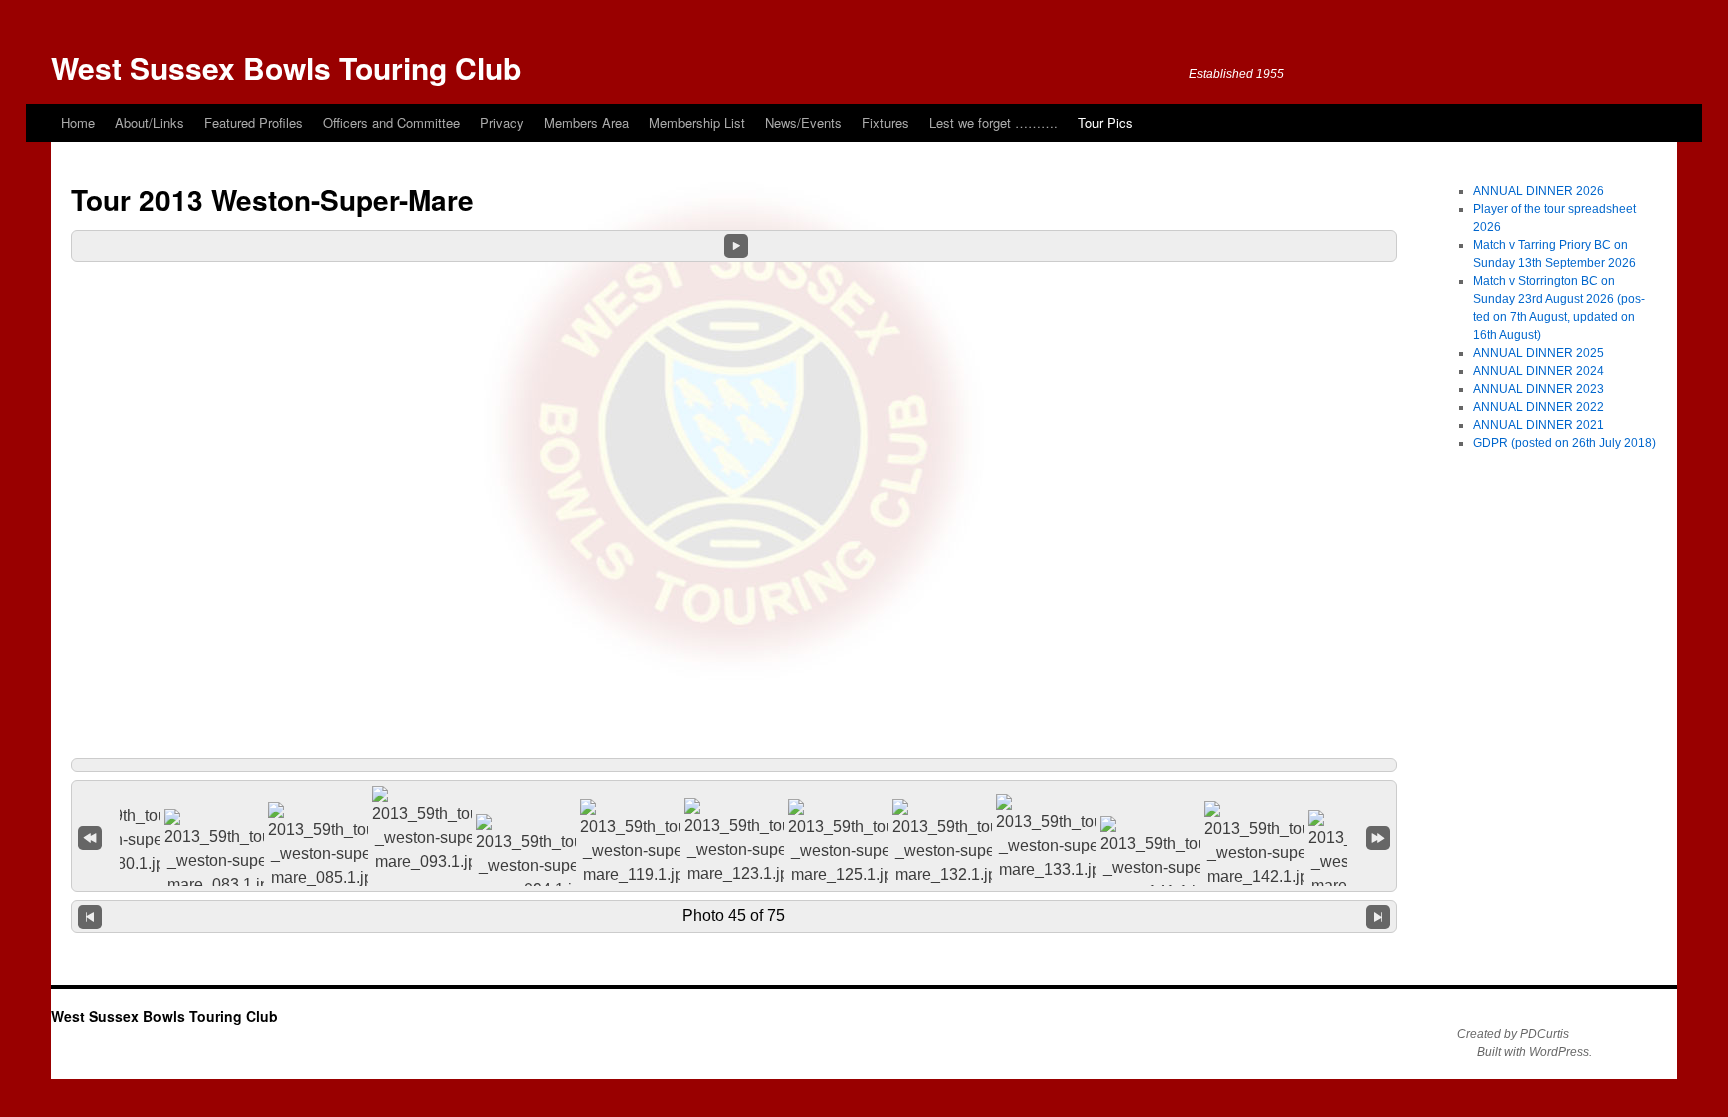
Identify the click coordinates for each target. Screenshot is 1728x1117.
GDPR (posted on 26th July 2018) (1564, 443)
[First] (90, 837)
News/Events (803, 122)
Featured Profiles (253, 122)
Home (78, 122)
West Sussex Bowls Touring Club (286, 67)
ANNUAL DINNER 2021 (1538, 425)
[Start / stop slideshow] (736, 246)
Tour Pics (1105, 122)
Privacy (502, 122)
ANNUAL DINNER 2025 (1538, 353)
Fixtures (885, 122)
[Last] (1378, 837)
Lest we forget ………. (993, 122)
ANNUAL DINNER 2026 (1538, 191)
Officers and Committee (391, 122)
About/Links (149, 122)
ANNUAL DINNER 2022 (1538, 407)
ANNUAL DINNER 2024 (1538, 371)
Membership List (697, 122)
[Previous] (90, 916)
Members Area (586, 122)
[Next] (1378, 916)
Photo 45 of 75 (733, 915)
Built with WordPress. (1534, 1052)
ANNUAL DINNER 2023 (1538, 389)
